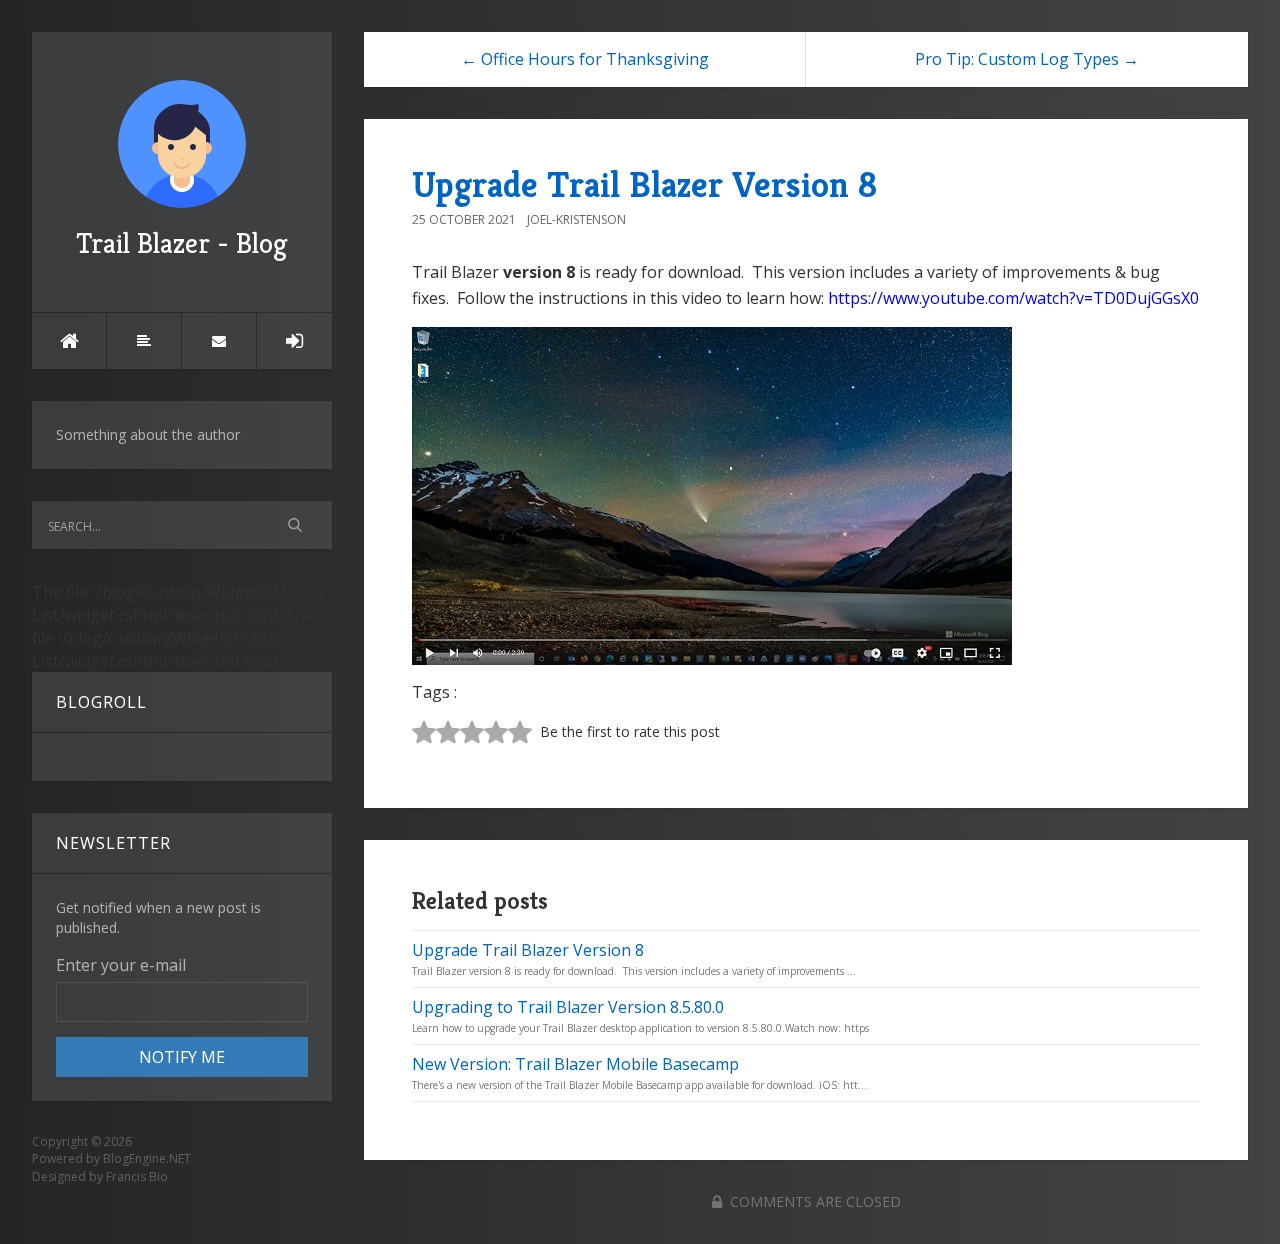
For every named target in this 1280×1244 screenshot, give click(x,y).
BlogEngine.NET (147, 1158)
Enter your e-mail (121, 965)
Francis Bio (137, 1176)
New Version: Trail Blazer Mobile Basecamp (575, 1064)
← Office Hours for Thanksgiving (585, 59)
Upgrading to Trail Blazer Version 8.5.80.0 (568, 1007)
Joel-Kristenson (576, 219)
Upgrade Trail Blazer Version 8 (644, 184)
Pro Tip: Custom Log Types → (1027, 59)
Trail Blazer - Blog (182, 243)
